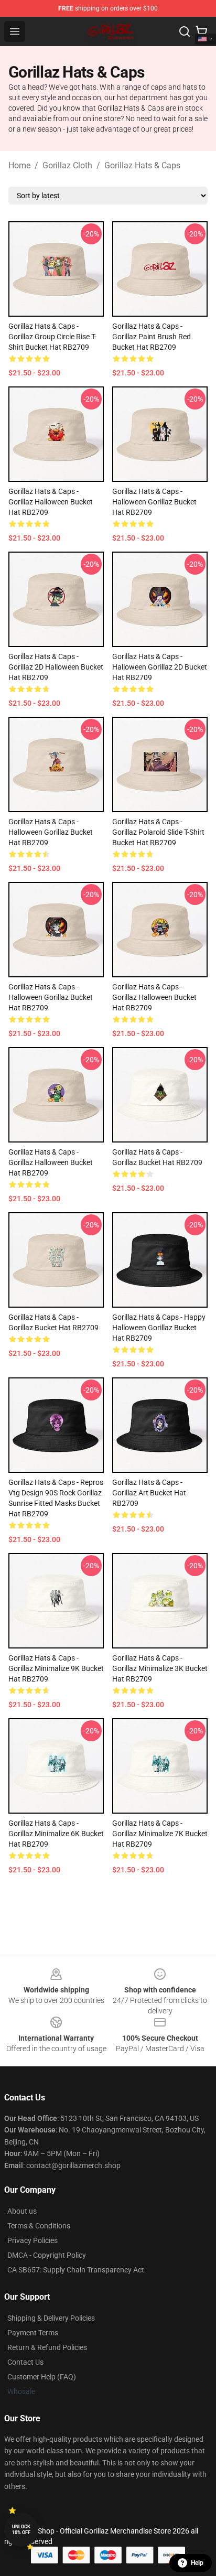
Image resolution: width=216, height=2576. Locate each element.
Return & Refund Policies (47, 2347)
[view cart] (201, 31)
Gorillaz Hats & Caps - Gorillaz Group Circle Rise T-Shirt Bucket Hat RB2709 (52, 337)
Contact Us (25, 2362)
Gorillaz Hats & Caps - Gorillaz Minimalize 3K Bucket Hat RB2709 (160, 1668)
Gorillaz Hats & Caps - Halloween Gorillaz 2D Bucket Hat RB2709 (160, 667)
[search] (185, 31)
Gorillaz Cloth (67, 165)
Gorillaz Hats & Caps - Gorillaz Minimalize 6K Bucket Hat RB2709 (56, 1834)
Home (19, 165)
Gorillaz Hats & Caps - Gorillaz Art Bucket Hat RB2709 (149, 1493)
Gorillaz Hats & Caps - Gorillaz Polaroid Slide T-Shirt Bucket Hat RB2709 (158, 832)
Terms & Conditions (39, 2226)
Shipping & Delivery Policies (51, 2318)
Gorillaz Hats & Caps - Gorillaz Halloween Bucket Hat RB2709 (51, 502)
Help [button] (197, 2563)
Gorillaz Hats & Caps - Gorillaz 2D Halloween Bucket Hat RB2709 (56, 667)
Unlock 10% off (21, 2530)
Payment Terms (33, 2333)
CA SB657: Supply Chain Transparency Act (76, 2270)
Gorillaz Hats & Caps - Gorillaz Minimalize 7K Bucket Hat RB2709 (160, 1834)
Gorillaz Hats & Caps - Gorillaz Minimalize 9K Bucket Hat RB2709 (56, 1668)
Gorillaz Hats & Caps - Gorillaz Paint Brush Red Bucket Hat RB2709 (152, 337)
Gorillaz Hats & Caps (142, 165)
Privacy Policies (33, 2240)
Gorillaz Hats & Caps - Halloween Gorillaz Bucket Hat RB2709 (154, 502)
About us (22, 2211)
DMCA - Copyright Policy (47, 2255)
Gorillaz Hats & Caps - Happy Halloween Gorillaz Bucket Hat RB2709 (159, 1328)
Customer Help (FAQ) (42, 2377)
